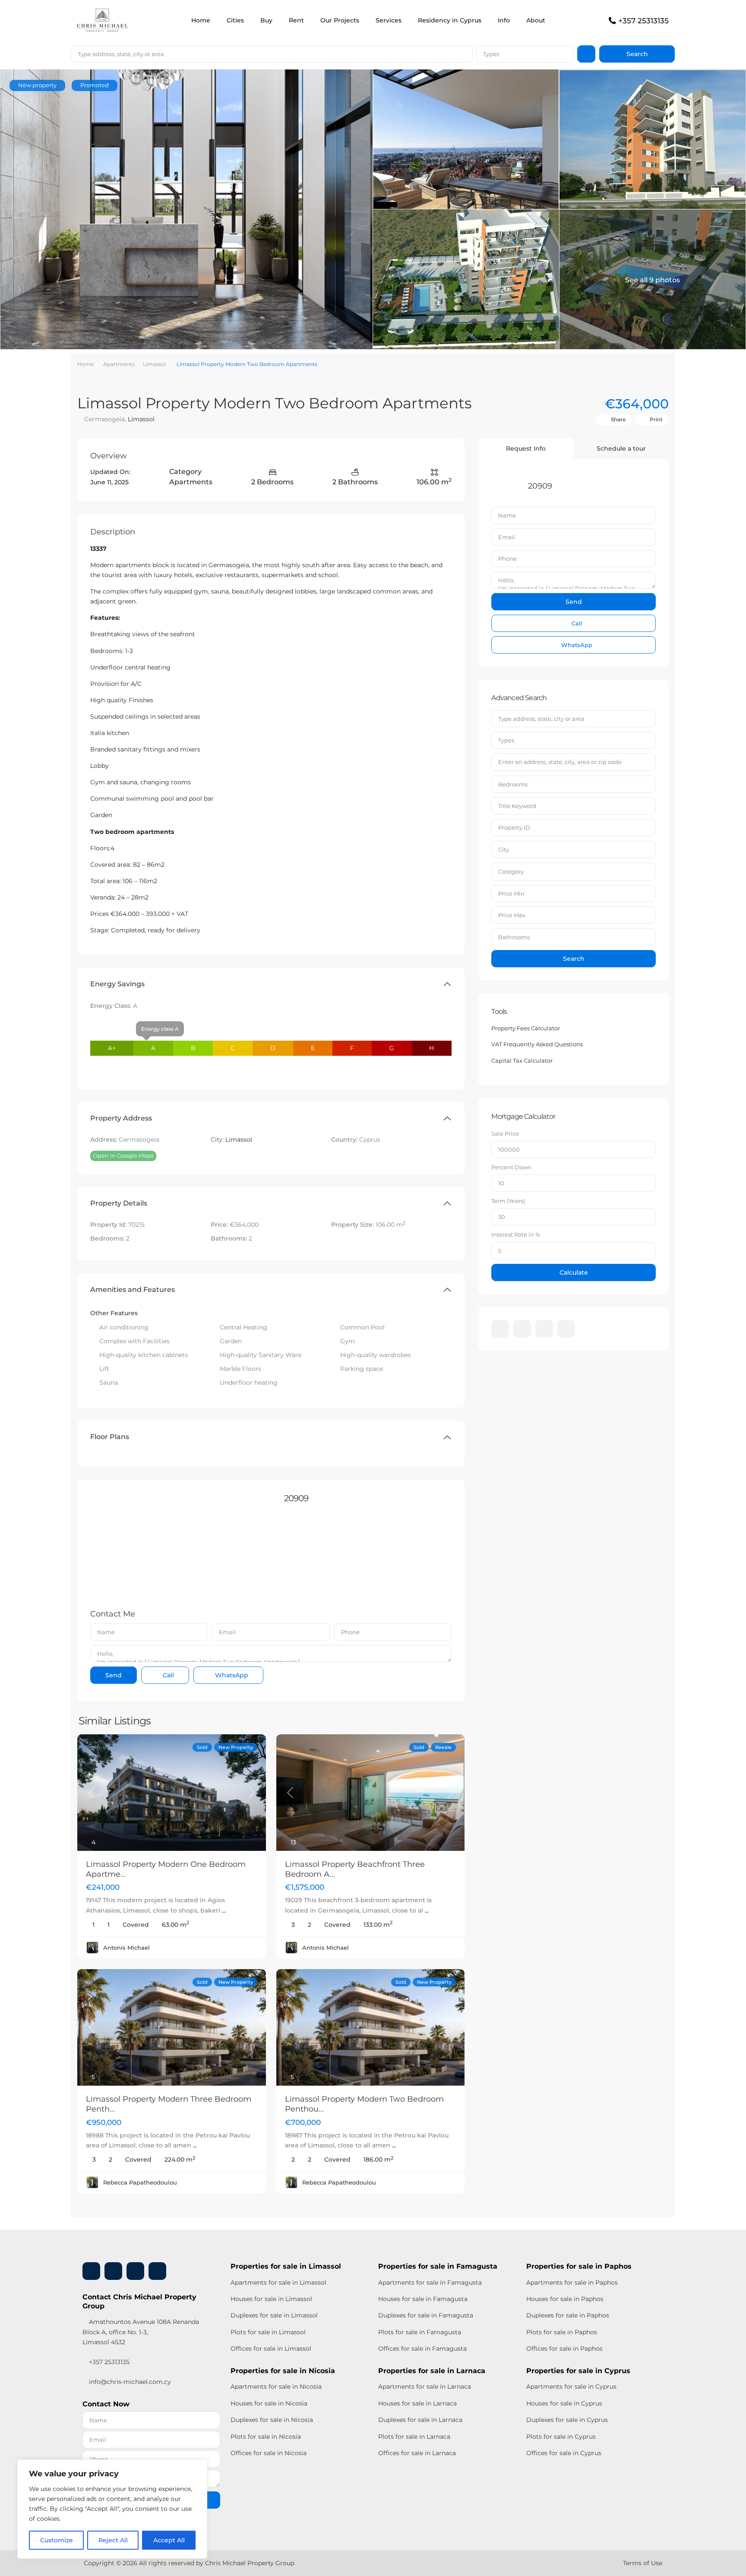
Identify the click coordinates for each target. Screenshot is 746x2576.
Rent (296, 20)
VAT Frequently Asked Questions (537, 1044)
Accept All (169, 2540)
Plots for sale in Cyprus (561, 2437)
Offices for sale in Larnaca (417, 2453)
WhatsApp (231, 1675)
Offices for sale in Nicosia (269, 2453)
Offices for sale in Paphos (564, 2349)
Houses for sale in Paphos (565, 2299)
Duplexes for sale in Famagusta (426, 2315)
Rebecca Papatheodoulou (140, 2182)
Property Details (119, 1203)
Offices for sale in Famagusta (422, 2349)
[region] (112, 2509)
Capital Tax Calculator (522, 1061)
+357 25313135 (643, 21)
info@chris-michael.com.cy (130, 2382)
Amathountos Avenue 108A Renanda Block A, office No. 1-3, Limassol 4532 (141, 2332)
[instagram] (566, 1329)
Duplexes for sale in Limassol (274, 2315)
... (224, 1910)
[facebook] (500, 1329)
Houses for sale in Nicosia (269, 2403)
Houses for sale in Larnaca (417, 2403)
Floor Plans (110, 1437)
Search (574, 959)
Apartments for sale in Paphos (572, 2282)
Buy (266, 20)
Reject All (113, 2540)
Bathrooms (514, 937)
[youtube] (544, 1329)
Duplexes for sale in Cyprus (567, 2420)
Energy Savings (117, 984)
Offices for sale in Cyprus (564, 2453)
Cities (235, 20)
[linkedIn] (522, 1329)
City (504, 849)
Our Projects (340, 20)
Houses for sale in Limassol (271, 2299)
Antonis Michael (126, 1948)
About (536, 20)
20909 (296, 1498)
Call (168, 1675)
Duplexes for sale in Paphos (568, 2315)
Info (504, 20)
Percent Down (511, 1167)
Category (511, 871)
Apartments (119, 364)
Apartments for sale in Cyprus (571, 2387)
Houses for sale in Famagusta (423, 2299)
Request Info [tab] (526, 448)
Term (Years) (508, 1201)
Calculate (574, 1272)
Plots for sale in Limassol (268, 2332)
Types (491, 54)
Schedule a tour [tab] (621, 448)
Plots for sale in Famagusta (420, 2332)
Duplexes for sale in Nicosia (272, 2420)
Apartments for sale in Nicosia (276, 2387)
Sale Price (505, 1133)
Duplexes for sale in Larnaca (420, 2420)
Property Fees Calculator (526, 1028)
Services (389, 20)
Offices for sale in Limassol (271, 2349)
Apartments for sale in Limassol (278, 2282)
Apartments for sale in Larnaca (425, 2387)
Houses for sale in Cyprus (564, 2403)
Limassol (154, 364)
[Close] (198, 2467)
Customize (57, 2540)
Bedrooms (513, 784)
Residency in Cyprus (450, 20)
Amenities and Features (133, 1290)
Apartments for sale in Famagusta (430, 2282)
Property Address (121, 1118)
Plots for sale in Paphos (562, 2332)
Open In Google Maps (123, 1155)
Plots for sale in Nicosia (266, 2437)
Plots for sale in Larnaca (414, 2437)
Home (201, 20)
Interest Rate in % (516, 1234)
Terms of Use (643, 2563)
